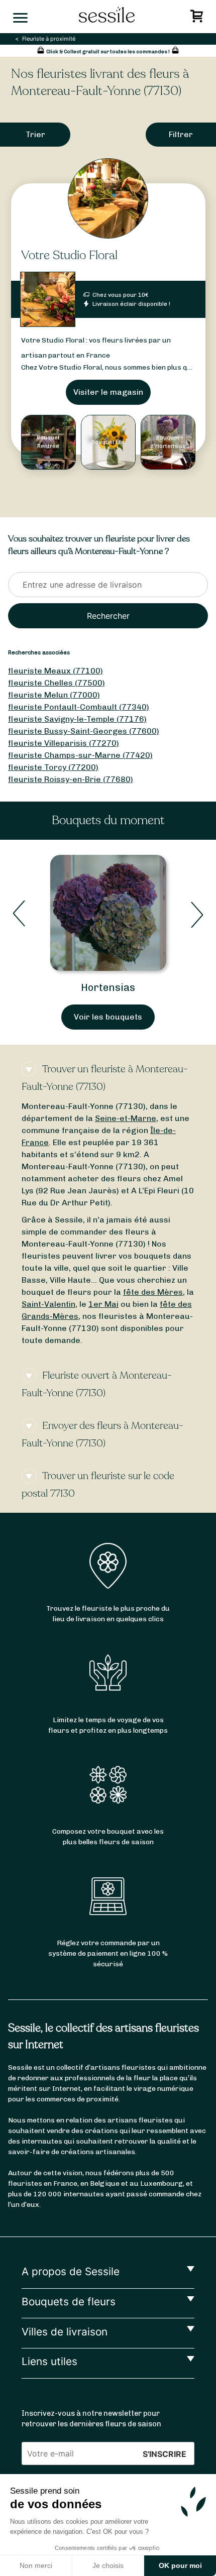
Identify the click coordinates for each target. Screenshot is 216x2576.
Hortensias (108, 987)
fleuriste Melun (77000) (54, 695)
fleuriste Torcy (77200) (53, 767)
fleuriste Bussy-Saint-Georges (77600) (84, 731)
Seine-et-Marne (126, 1118)
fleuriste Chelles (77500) (57, 683)
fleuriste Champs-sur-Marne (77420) (80, 755)
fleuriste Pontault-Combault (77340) (79, 707)
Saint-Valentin (48, 1304)
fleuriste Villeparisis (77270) (64, 743)
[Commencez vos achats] (198, 19)
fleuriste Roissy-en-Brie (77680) (71, 779)
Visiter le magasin (108, 392)
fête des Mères (153, 1292)
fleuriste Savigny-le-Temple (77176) (77, 719)
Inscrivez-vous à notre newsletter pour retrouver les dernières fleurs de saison (91, 2419)
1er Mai (103, 1304)
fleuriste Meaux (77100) (56, 671)
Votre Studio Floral (69, 255)
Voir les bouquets (108, 1017)
